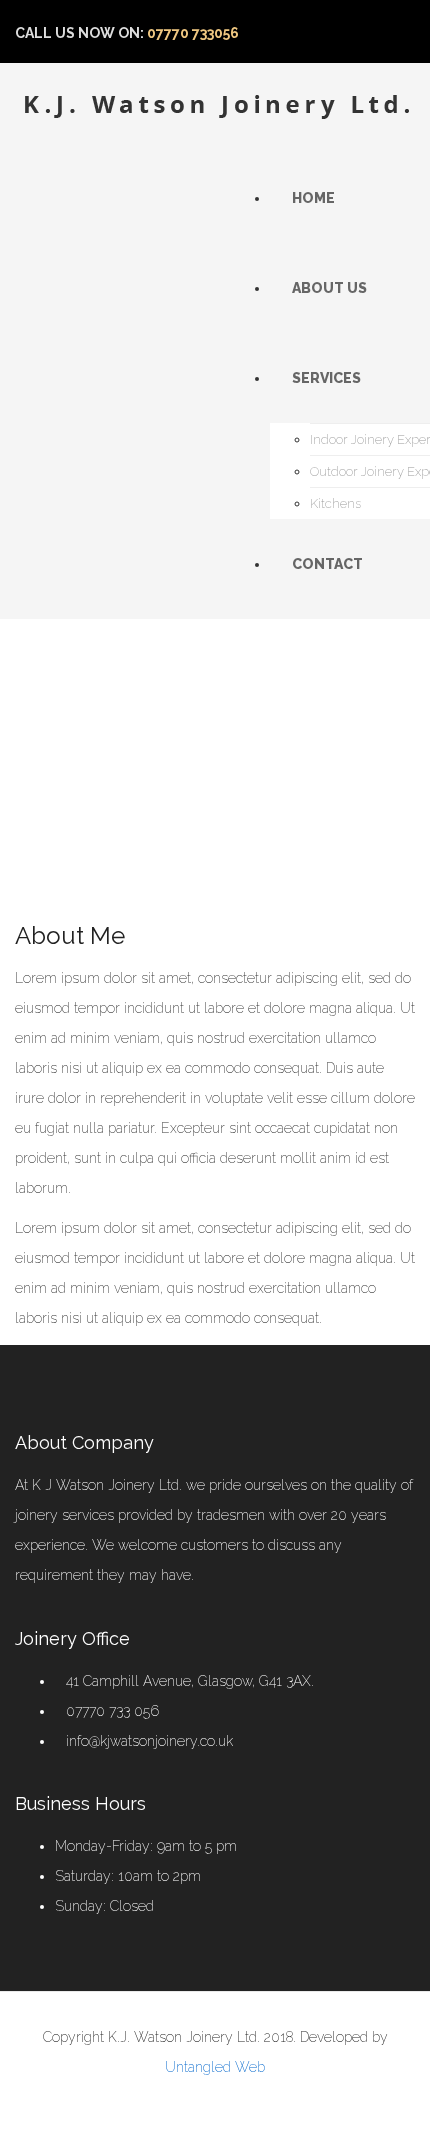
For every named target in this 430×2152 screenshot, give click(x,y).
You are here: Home (108, 752)
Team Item (226, 752)
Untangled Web (215, 2067)
